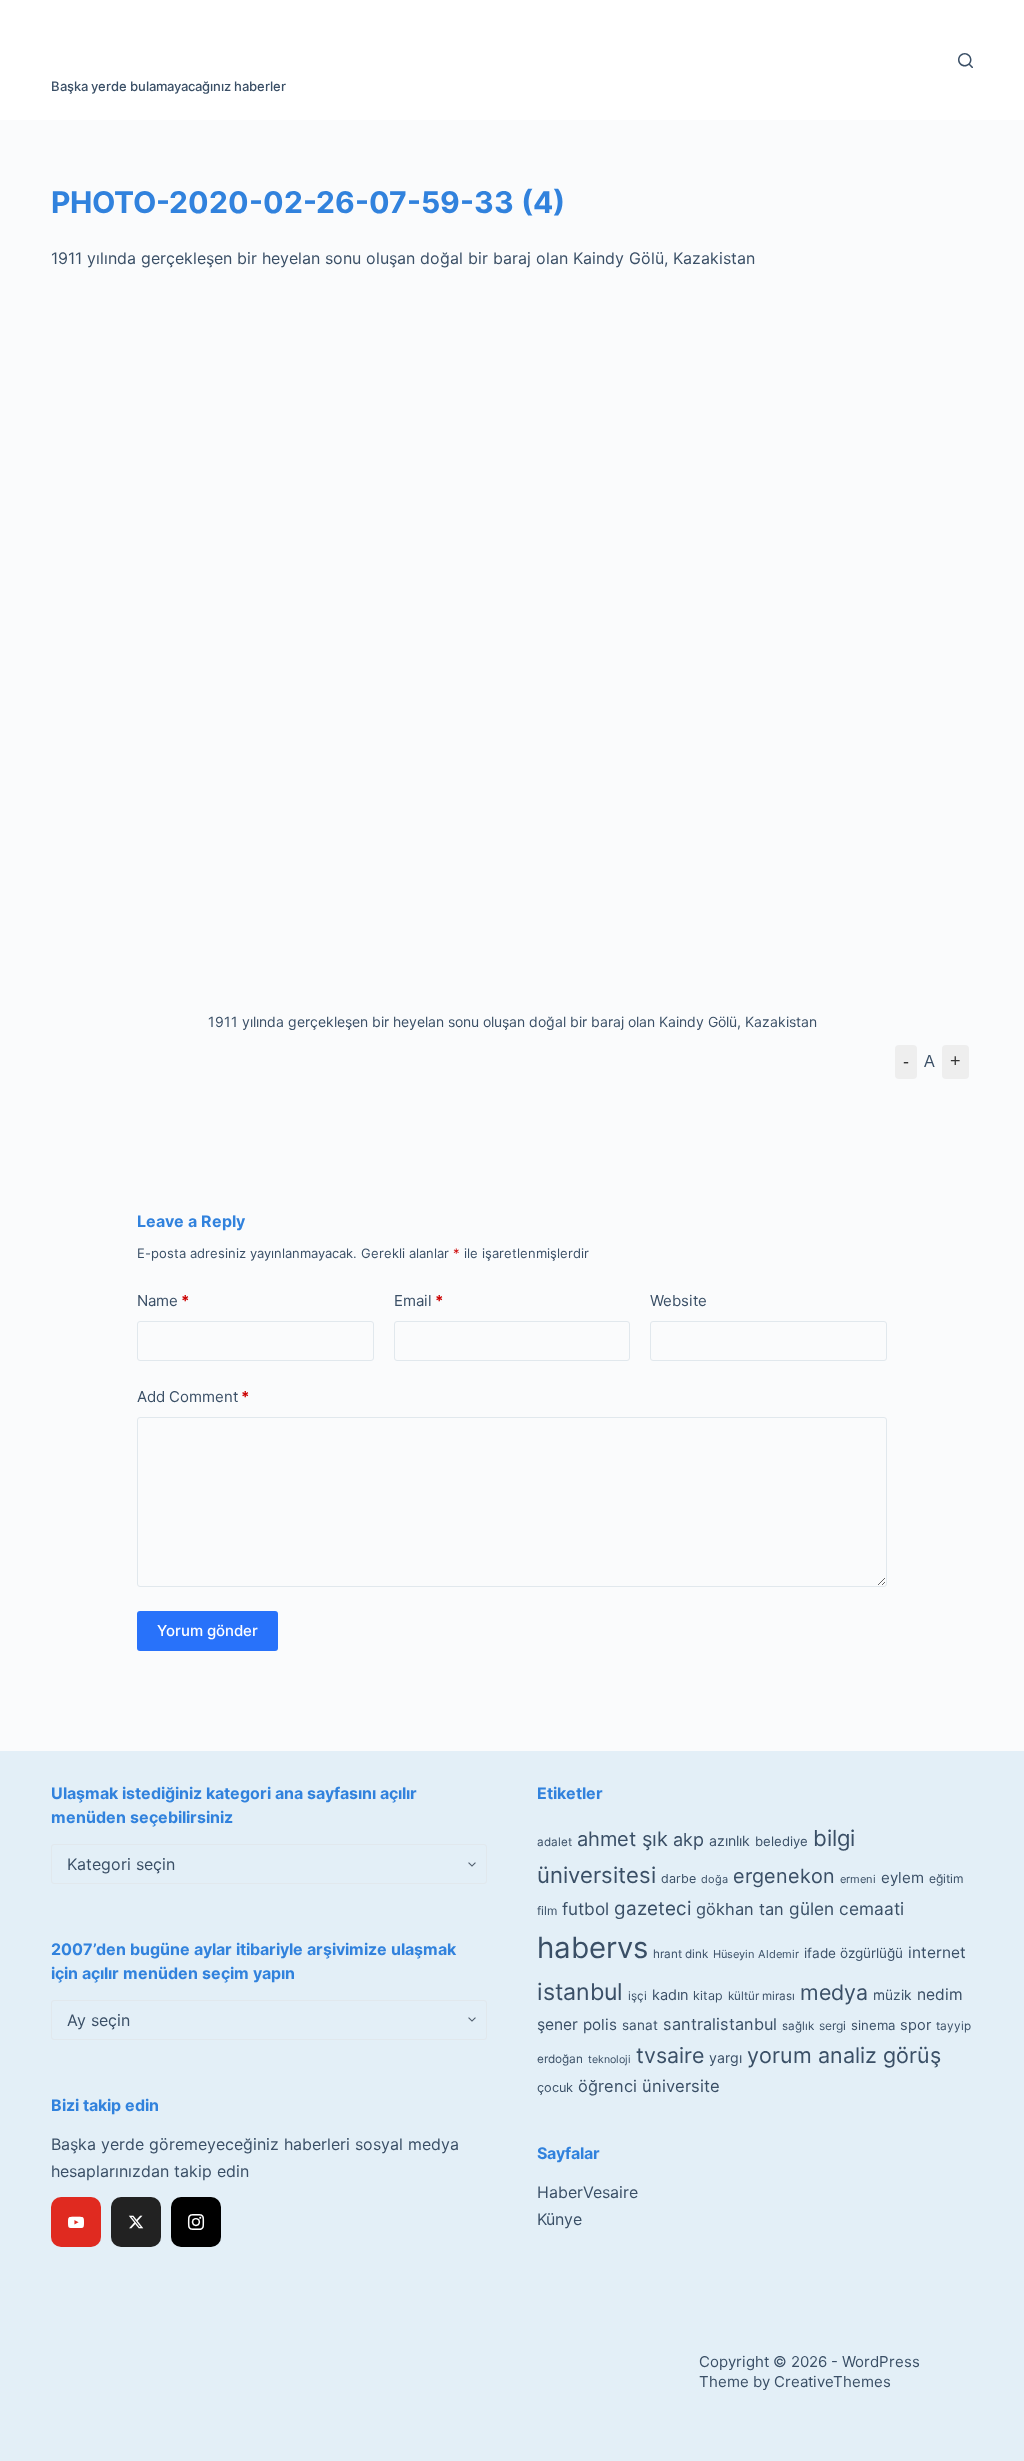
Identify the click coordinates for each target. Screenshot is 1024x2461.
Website (678, 1300)
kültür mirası (761, 1996)
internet (937, 1952)
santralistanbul (720, 2024)
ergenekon (784, 1876)
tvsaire (670, 2055)
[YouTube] (76, 2222)
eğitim (946, 1878)
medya (834, 1992)
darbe (678, 1878)
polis (600, 2024)
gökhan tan (740, 1909)
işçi (637, 1996)
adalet (554, 1842)
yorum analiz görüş (844, 2055)
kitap (708, 1995)
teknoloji (609, 2059)
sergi (832, 2025)
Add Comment (193, 1396)
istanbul (580, 1992)
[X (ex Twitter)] (136, 2222)
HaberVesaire (587, 2192)
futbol (585, 1908)
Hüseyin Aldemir (756, 1954)
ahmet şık (622, 1839)
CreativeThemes (832, 2381)
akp (688, 1839)
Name (163, 1300)
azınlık (729, 1840)
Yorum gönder (207, 1630)
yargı (725, 2057)
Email (418, 1300)
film (547, 1910)
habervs (592, 1947)
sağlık (798, 2026)
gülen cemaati (846, 1908)
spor (915, 2025)
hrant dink (680, 1954)
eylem (902, 1877)
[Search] (965, 60)
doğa (714, 1879)
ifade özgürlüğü (853, 1953)
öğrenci (607, 2086)
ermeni (858, 1879)
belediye (781, 1841)
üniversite (681, 2086)
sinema (873, 2025)
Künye (559, 2219)
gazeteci (652, 1908)
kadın (670, 1994)
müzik (892, 1995)
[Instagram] (196, 2222)
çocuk (555, 2087)
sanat (640, 2025)
